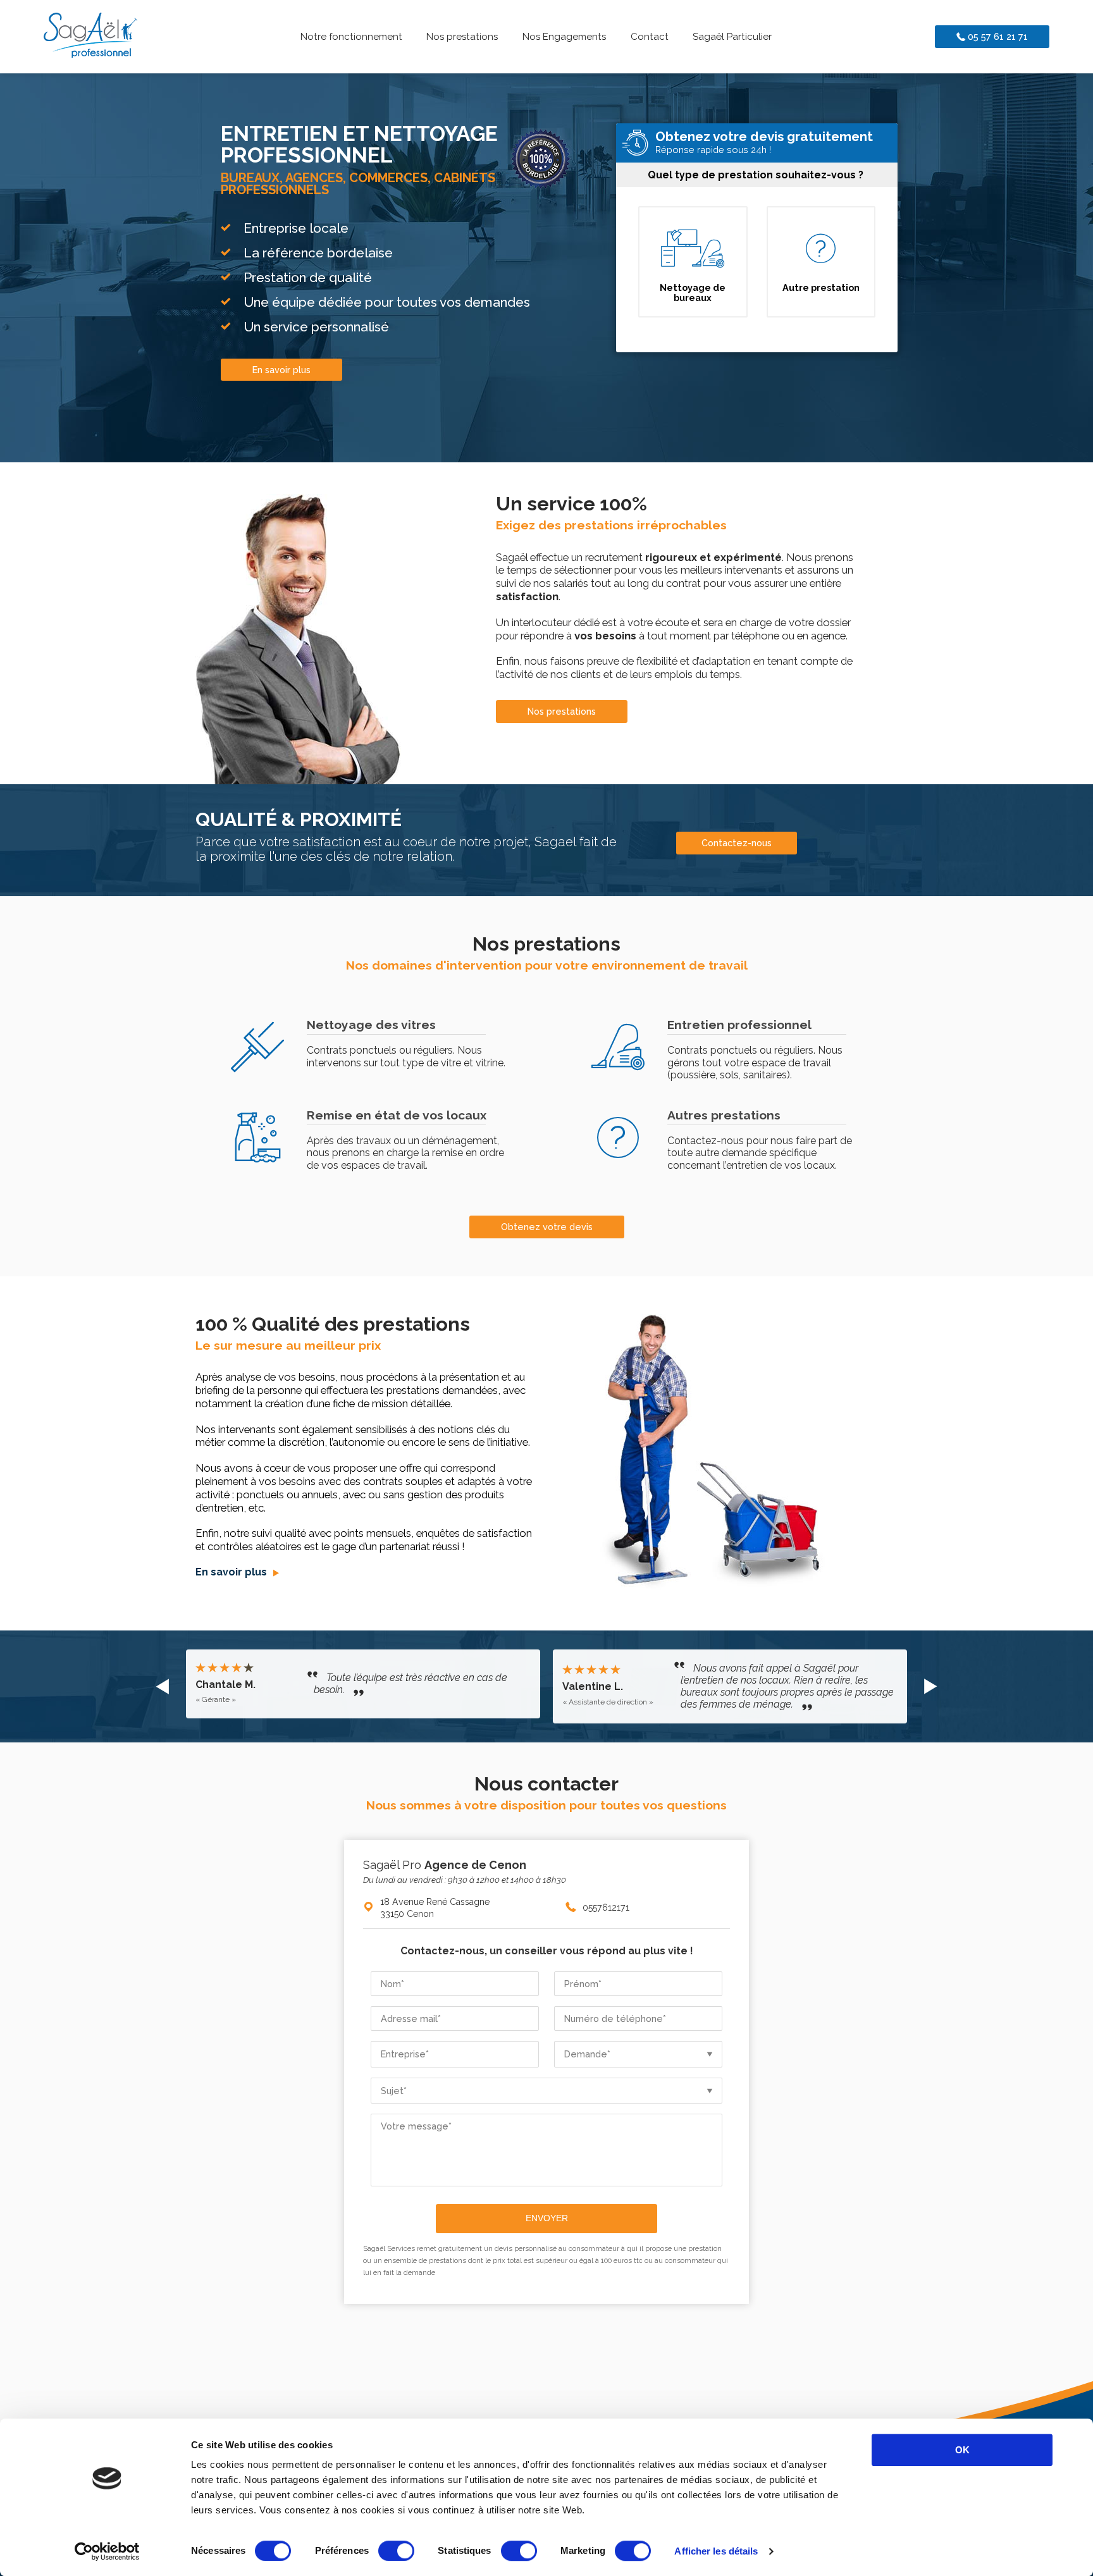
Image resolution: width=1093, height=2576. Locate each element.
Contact (650, 37)
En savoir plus (232, 1572)
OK (962, 2450)
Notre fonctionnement (351, 37)
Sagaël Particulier (732, 37)
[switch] (396, 2551)
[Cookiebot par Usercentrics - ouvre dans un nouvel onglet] (107, 2551)
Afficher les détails (716, 2551)
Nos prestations (462, 37)
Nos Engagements (564, 37)
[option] (363, 1686)
